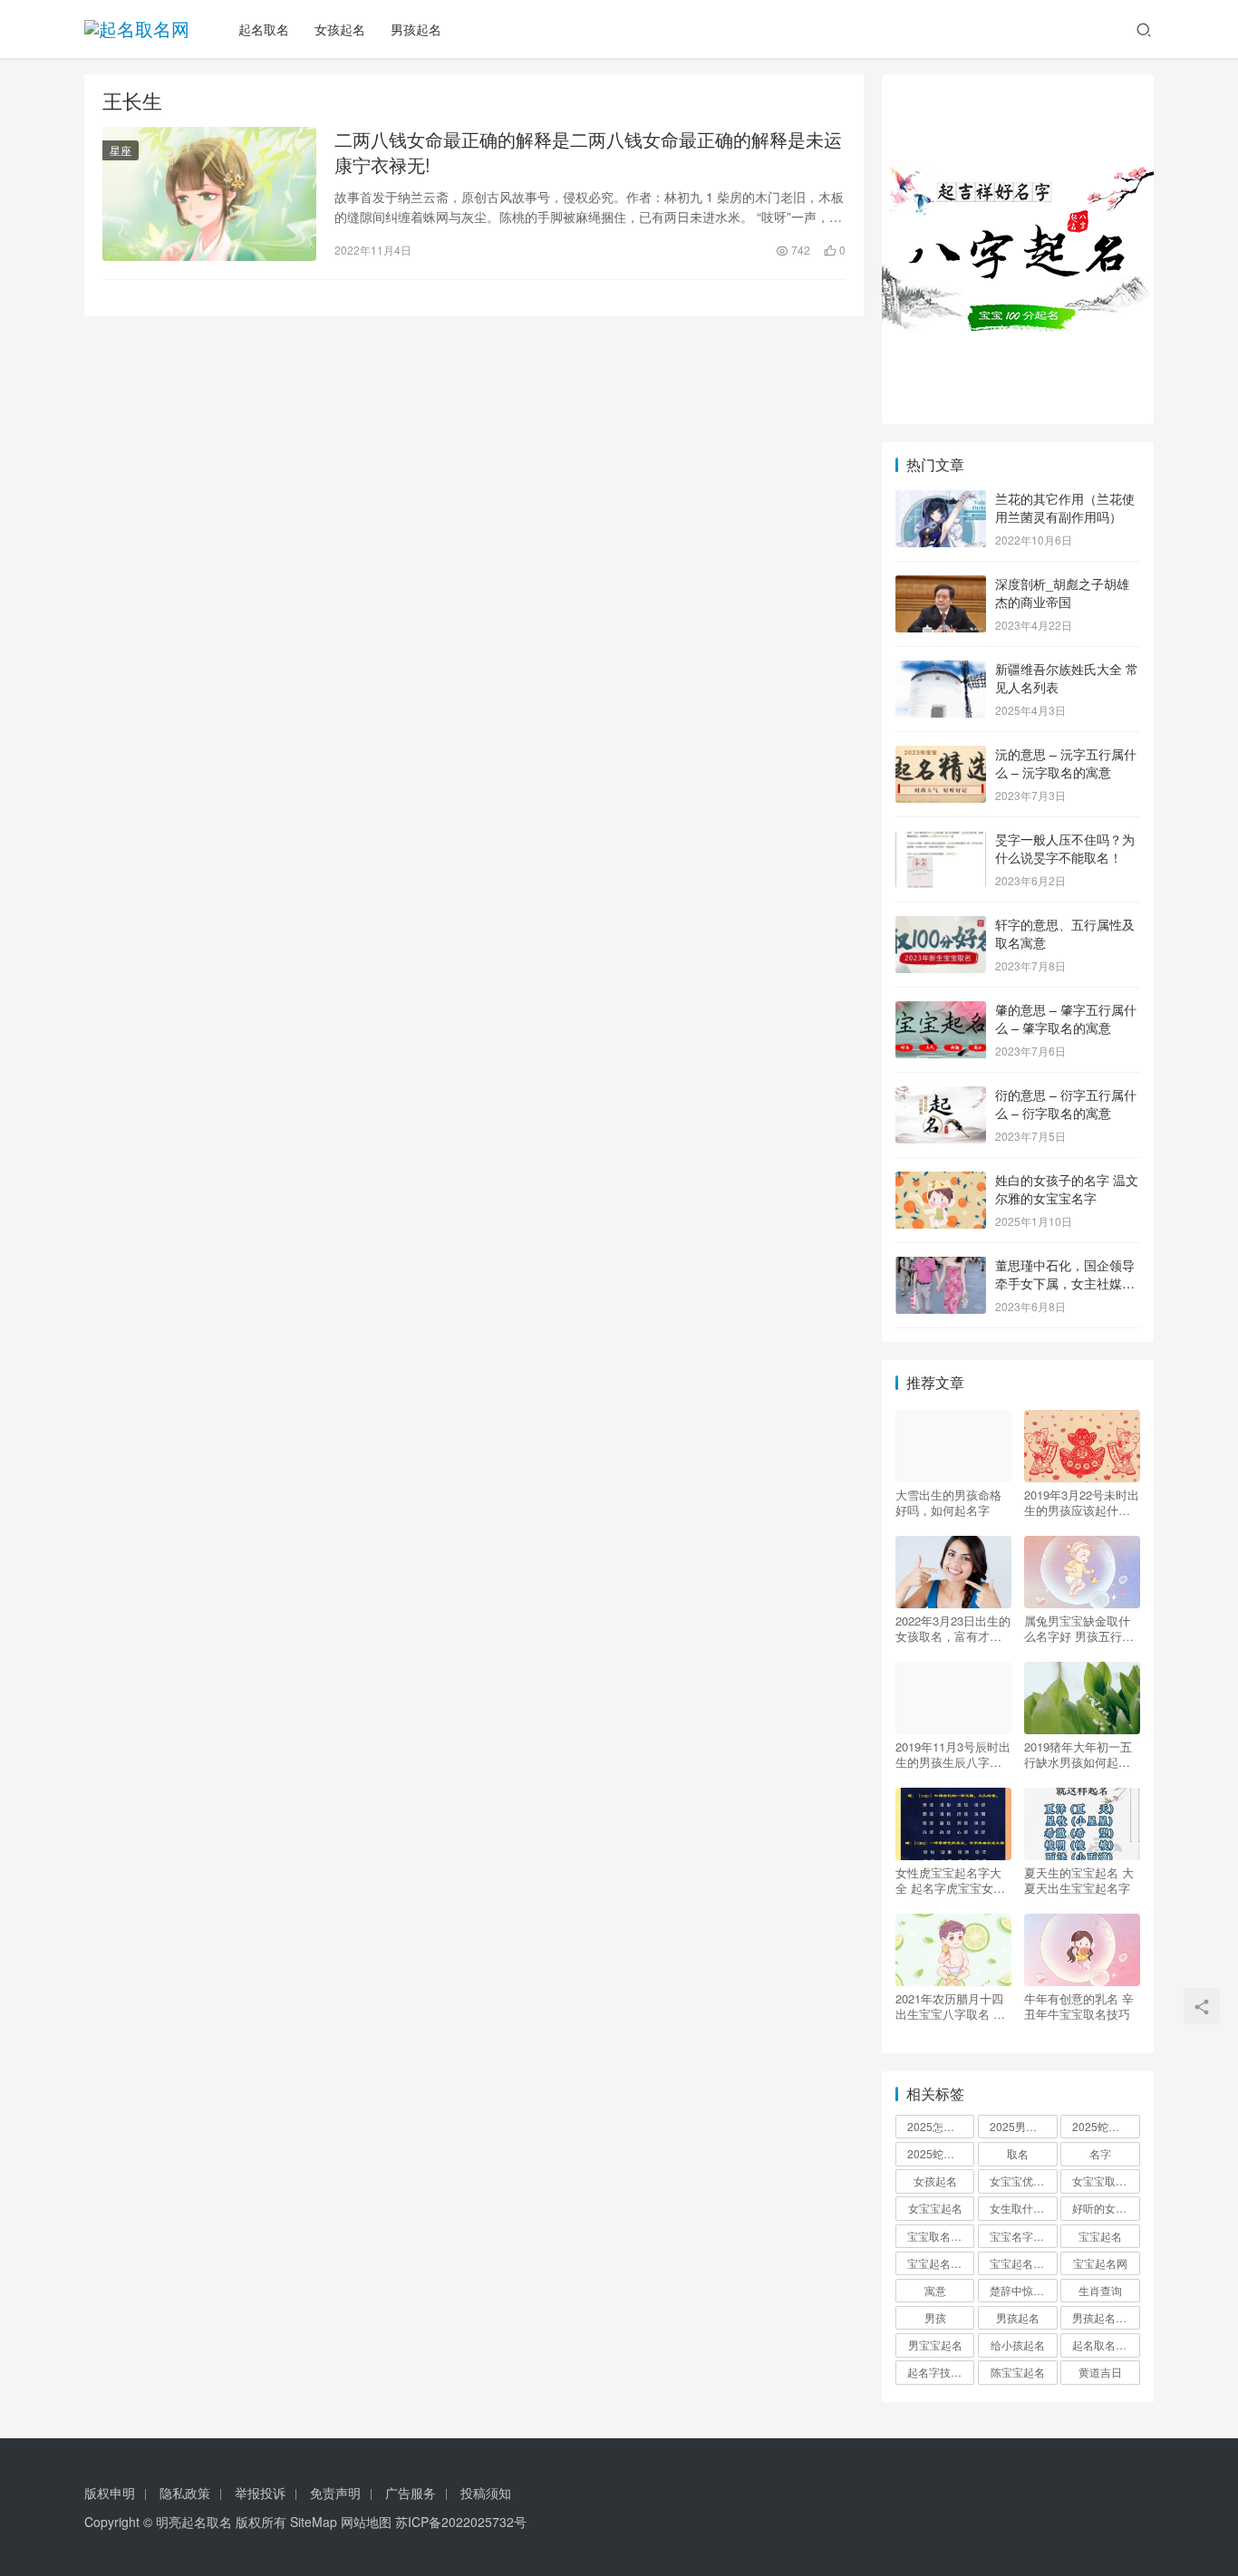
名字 (1100, 2153)
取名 (1018, 2153)
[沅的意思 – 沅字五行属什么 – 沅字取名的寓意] (941, 756)
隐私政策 (185, 2493)
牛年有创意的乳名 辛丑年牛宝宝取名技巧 (1079, 2006)
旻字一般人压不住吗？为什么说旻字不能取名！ (1065, 848)
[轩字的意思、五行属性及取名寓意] (941, 926)
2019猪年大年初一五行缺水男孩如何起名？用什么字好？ (1078, 1754)
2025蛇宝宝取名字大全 (941, 2153)
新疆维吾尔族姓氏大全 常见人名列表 (1067, 678)
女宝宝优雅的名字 (1023, 2180)
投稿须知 (486, 2493)
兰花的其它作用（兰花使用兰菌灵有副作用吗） (1065, 507)
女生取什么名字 (1023, 2208)
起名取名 (264, 29)
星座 (121, 150)
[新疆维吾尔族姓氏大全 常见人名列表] (941, 671)
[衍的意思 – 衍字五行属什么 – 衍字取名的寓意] (941, 1096)
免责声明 (335, 2493)
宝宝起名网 (1100, 2263)
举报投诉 (260, 2493)
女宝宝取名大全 (1106, 2180)
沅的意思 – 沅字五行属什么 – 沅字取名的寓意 (1066, 763)
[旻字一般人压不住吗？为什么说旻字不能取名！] (941, 841)
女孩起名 (340, 29)
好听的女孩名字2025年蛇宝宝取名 (1106, 2208)
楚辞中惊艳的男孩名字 (1023, 2290)
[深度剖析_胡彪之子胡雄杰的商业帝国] (941, 585)
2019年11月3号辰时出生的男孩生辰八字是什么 (953, 1754)
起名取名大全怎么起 (1106, 2344)
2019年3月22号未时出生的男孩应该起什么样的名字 (1082, 1502)
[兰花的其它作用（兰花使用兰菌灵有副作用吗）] (941, 500)
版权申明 (110, 2493)
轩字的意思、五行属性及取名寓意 (1065, 933)
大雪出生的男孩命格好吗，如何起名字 (948, 1502)
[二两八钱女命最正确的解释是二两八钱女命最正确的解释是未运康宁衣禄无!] (209, 194)
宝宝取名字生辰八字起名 (941, 2236)
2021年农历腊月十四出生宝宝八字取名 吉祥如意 (950, 2006)
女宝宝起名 (935, 2208)
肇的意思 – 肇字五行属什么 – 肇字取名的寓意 (1066, 1018)
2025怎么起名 (941, 2126)
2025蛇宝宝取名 (1106, 2126)
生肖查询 (1100, 2290)
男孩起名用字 (1105, 2317)
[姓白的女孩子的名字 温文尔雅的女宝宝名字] (941, 1182)
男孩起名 (416, 29)
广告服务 (411, 2493)
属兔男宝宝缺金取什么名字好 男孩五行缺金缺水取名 (1079, 1628)
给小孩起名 (1018, 2344)
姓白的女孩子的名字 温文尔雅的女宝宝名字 (1067, 1189)
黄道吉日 (1100, 2372)
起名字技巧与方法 (941, 2372)
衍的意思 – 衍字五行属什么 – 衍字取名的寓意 (1066, 1104)
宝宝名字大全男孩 (1023, 2236)
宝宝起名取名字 (941, 2263)
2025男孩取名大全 (1023, 2126)
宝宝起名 (1100, 2236)
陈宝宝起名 (1018, 2372)
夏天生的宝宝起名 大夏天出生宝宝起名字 (1079, 1880)
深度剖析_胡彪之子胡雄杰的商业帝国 (1062, 593)
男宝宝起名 (935, 2344)
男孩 (935, 2317)
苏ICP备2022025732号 (461, 2522)
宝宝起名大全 (1022, 2263)
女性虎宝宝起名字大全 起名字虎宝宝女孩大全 (950, 1880)
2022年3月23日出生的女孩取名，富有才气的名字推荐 (953, 1628)
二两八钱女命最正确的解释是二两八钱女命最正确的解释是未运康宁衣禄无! (588, 152)
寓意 (935, 2290)
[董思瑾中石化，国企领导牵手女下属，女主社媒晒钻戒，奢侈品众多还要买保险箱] (941, 1267)
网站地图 (366, 2522)
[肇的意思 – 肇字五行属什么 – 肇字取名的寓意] (941, 1011)
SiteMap (314, 2522)
